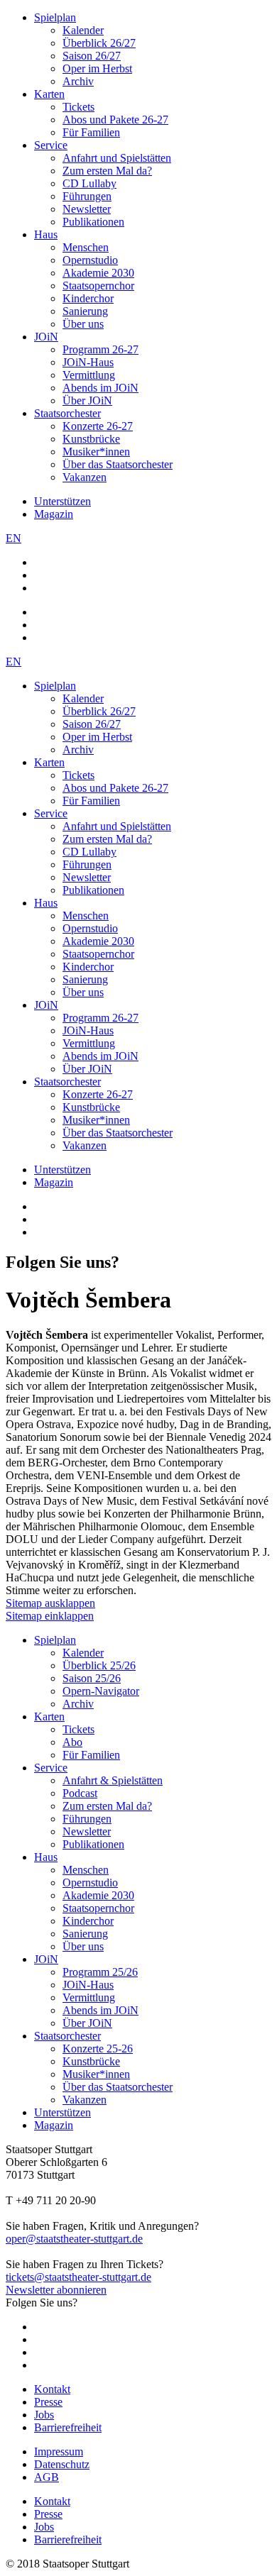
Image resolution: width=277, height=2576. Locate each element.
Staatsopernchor (98, 286)
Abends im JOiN (101, 388)
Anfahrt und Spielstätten (117, 158)
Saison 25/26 (92, 1678)
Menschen (86, 247)
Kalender (83, 30)
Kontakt (52, 2389)
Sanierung (85, 311)
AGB (47, 2477)
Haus (46, 234)
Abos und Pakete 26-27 (115, 120)
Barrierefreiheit (68, 2427)
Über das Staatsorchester (118, 464)
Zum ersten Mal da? (107, 171)
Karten (49, 94)
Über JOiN (87, 400)
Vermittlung (89, 375)
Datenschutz (62, 2464)
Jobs (44, 2415)
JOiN (46, 337)
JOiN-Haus (88, 362)
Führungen (87, 196)
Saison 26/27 (92, 56)
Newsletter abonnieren (56, 2290)
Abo (72, 1742)
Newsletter (87, 209)
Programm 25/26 (100, 1972)
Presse (48, 2402)
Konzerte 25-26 (98, 2049)
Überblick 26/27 (99, 43)
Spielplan (55, 17)
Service (51, 145)
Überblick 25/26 (99, 1665)
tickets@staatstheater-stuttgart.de (78, 2277)
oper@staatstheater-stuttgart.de (74, 2239)
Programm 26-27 (101, 349)
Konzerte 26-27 (98, 426)
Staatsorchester (67, 413)
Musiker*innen (96, 452)
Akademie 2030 (98, 273)
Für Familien (91, 132)
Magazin (54, 514)
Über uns (83, 324)
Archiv (78, 81)
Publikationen (93, 222)
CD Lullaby (89, 183)
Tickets (78, 107)
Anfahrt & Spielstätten (113, 1780)
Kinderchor (88, 298)
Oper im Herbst (97, 68)
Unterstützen (63, 501)
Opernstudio (90, 260)
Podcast (80, 1793)
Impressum (59, 2451)
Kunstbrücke (91, 439)
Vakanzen (85, 477)
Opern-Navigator (101, 1691)
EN (13, 538)
